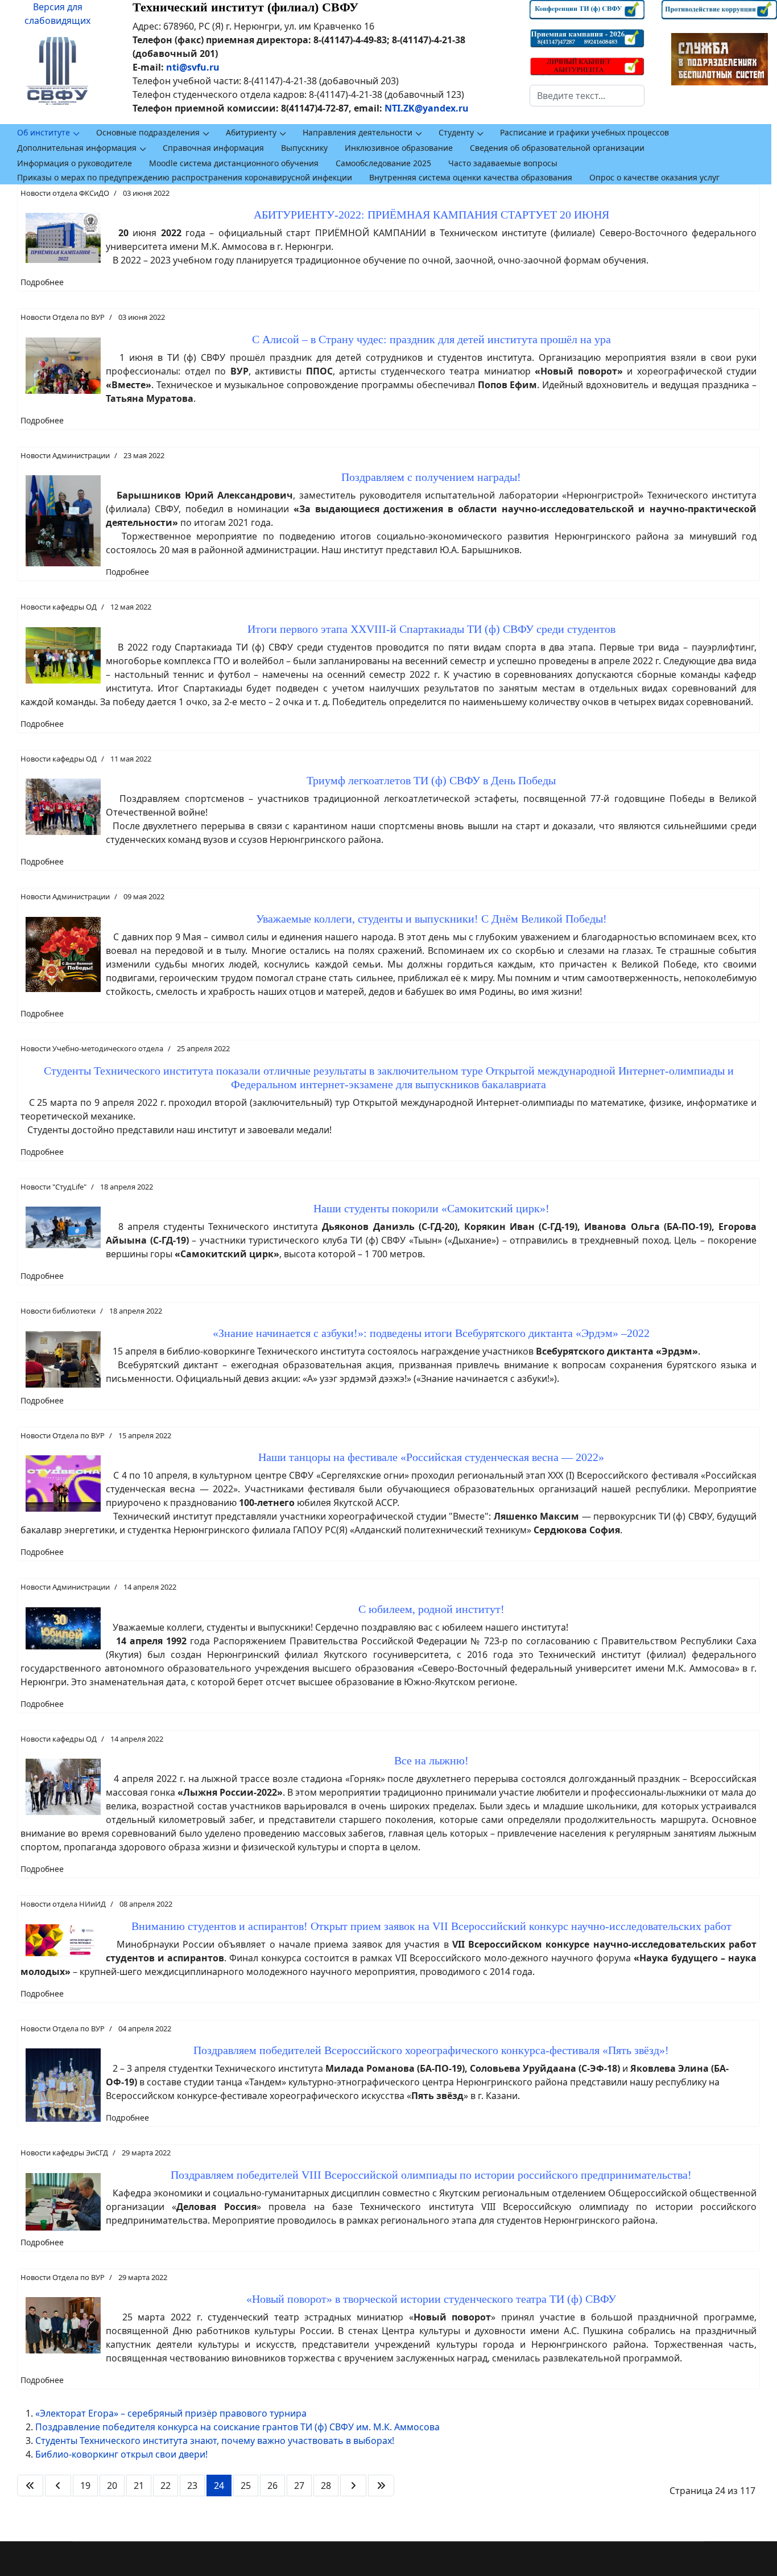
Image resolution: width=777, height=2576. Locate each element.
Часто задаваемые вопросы (503, 163)
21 (139, 2486)
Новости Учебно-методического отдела (92, 1048)
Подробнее (42, 282)
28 (326, 2486)
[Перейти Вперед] (353, 2486)
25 (246, 2486)
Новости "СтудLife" (53, 1187)
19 (85, 2486)
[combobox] (587, 96)
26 (272, 2486)
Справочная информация (213, 148)
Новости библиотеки (58, 1311)
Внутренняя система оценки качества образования (471, 177)
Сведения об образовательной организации (557, 148)
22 (166, 2486)
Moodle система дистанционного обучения (234, 163)
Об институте (44, 132)
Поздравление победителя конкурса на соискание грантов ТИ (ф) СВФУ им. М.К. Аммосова (237, 2427)
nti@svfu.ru (193, 67)
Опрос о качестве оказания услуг (654, 177)
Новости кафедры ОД (59, 607)
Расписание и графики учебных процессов (584, 132)
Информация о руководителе (75, 163)
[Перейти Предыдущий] (58, 2486)
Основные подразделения (148, 132)
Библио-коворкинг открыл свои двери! (121, 2454)
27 (299, 2486)
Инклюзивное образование (399, 148)
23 (192, 2486)
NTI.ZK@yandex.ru (427, 108)
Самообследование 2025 (383, 163)
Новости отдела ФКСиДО (65, 193)
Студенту (456, 132)
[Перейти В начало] (30, 2486)
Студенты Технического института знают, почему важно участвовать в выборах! (215, 2441)
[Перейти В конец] (381, 2486)
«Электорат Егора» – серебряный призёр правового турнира (171, 2413)
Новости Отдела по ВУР (63, 317)
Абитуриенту (251, 132)
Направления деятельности (357, 132)
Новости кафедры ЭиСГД (64, 2153)
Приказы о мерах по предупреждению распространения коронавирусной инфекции (185, 177)
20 (112, 2486)
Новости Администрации (65, 455)
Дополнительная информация (77, 148)
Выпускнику (304, 148)
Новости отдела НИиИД (63, 1904)
